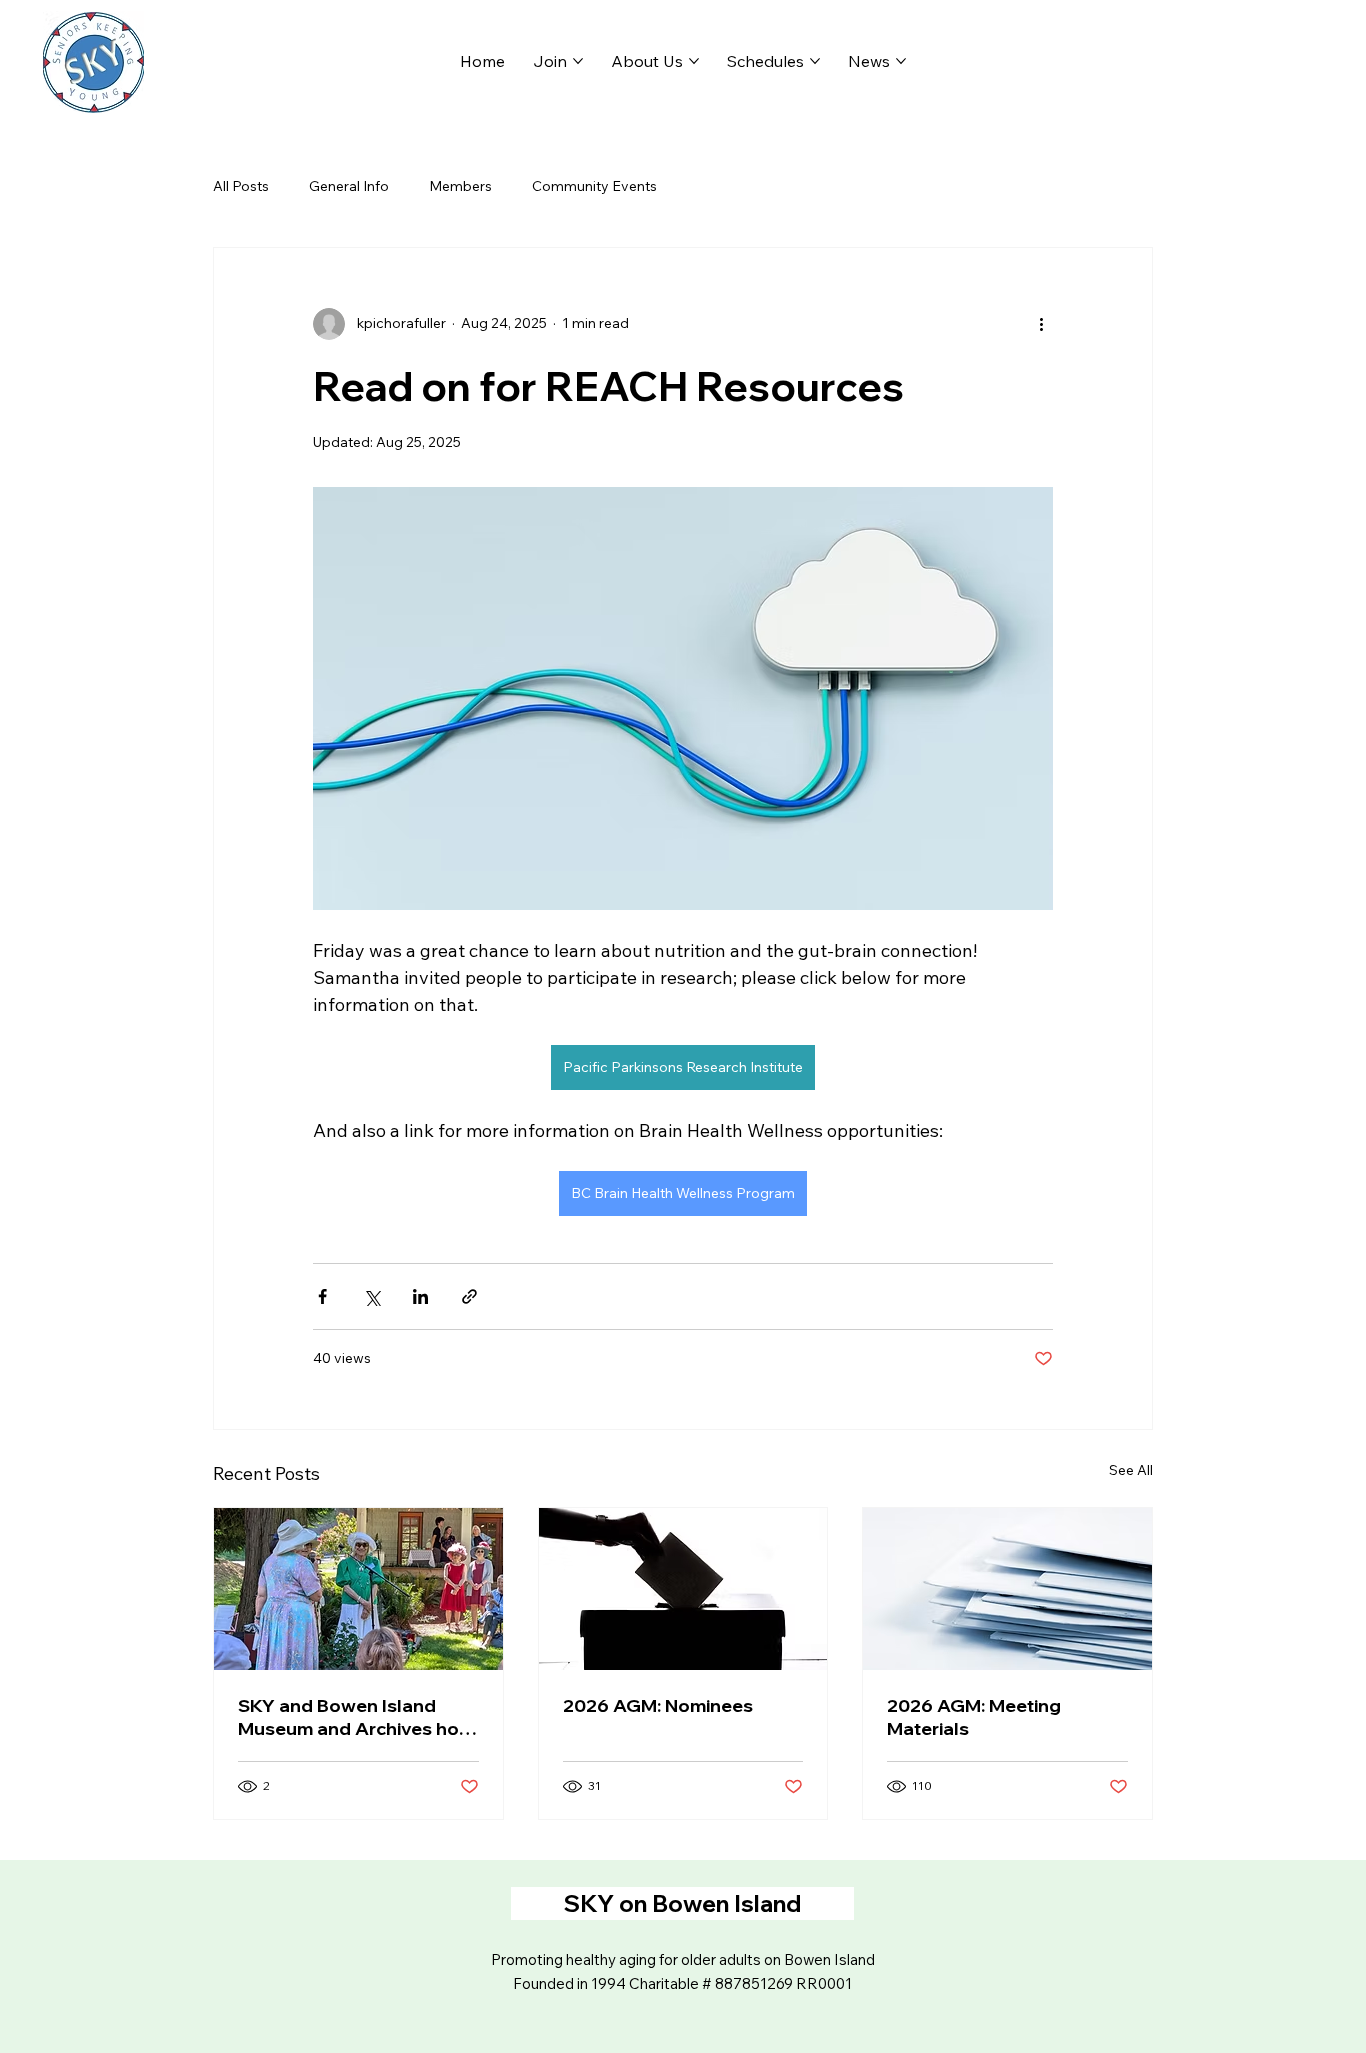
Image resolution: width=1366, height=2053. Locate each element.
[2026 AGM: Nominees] (683, 1589)
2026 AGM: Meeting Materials (974, 1717)
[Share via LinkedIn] (420, 1296)
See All (1131, 1470)
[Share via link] (469, 1296)
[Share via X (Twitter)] (371, 1296)
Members (460, 186)
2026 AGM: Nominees (658, 1705)
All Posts (241, 186)
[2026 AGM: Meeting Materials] (1007, 1589)
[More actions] (1041, 324)
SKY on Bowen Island (682, 1903)
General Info (349, 186)
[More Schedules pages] (815, 61)
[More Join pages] (578, 61)
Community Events (594, 186)
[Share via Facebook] (322, 1296)
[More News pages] (901, 61)
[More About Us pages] (694, 61)
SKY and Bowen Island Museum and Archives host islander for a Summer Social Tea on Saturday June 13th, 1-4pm (357, 1717)
